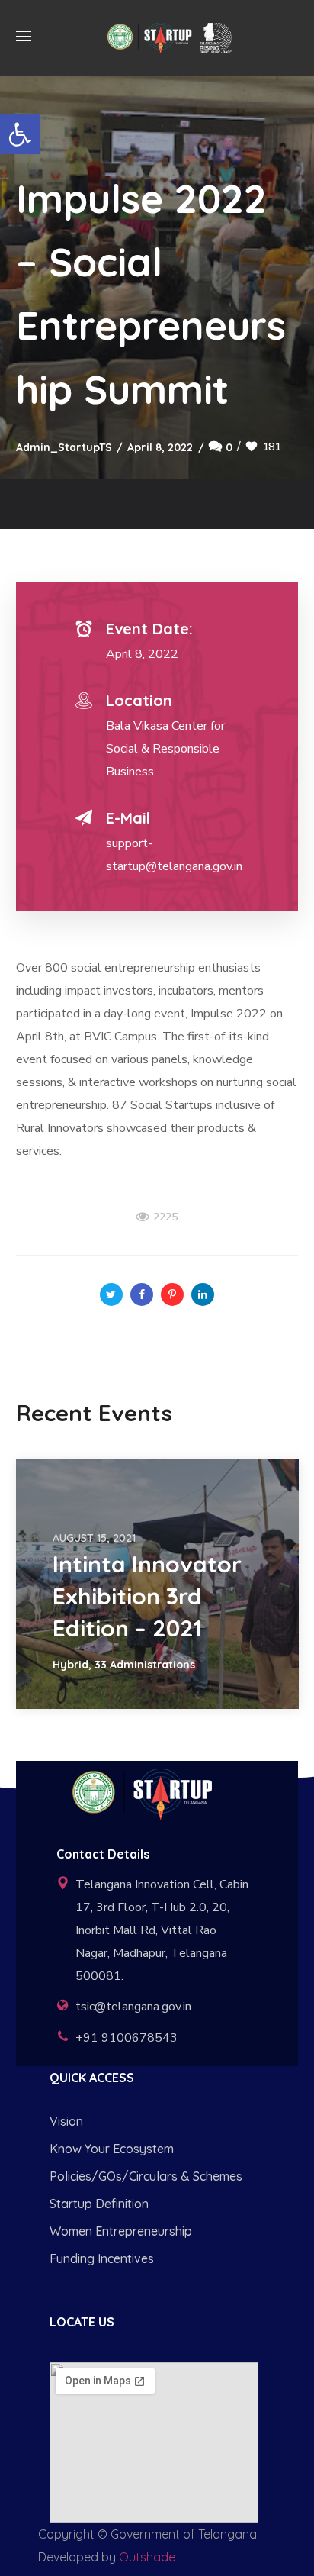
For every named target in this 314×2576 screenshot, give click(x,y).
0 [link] (229, 447)
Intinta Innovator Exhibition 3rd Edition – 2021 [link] (147, 1596)
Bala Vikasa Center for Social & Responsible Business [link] (165, 749)
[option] (157, 1584)
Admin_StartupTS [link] (64, 447)
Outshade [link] (147, 2557)
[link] (20, 134)
